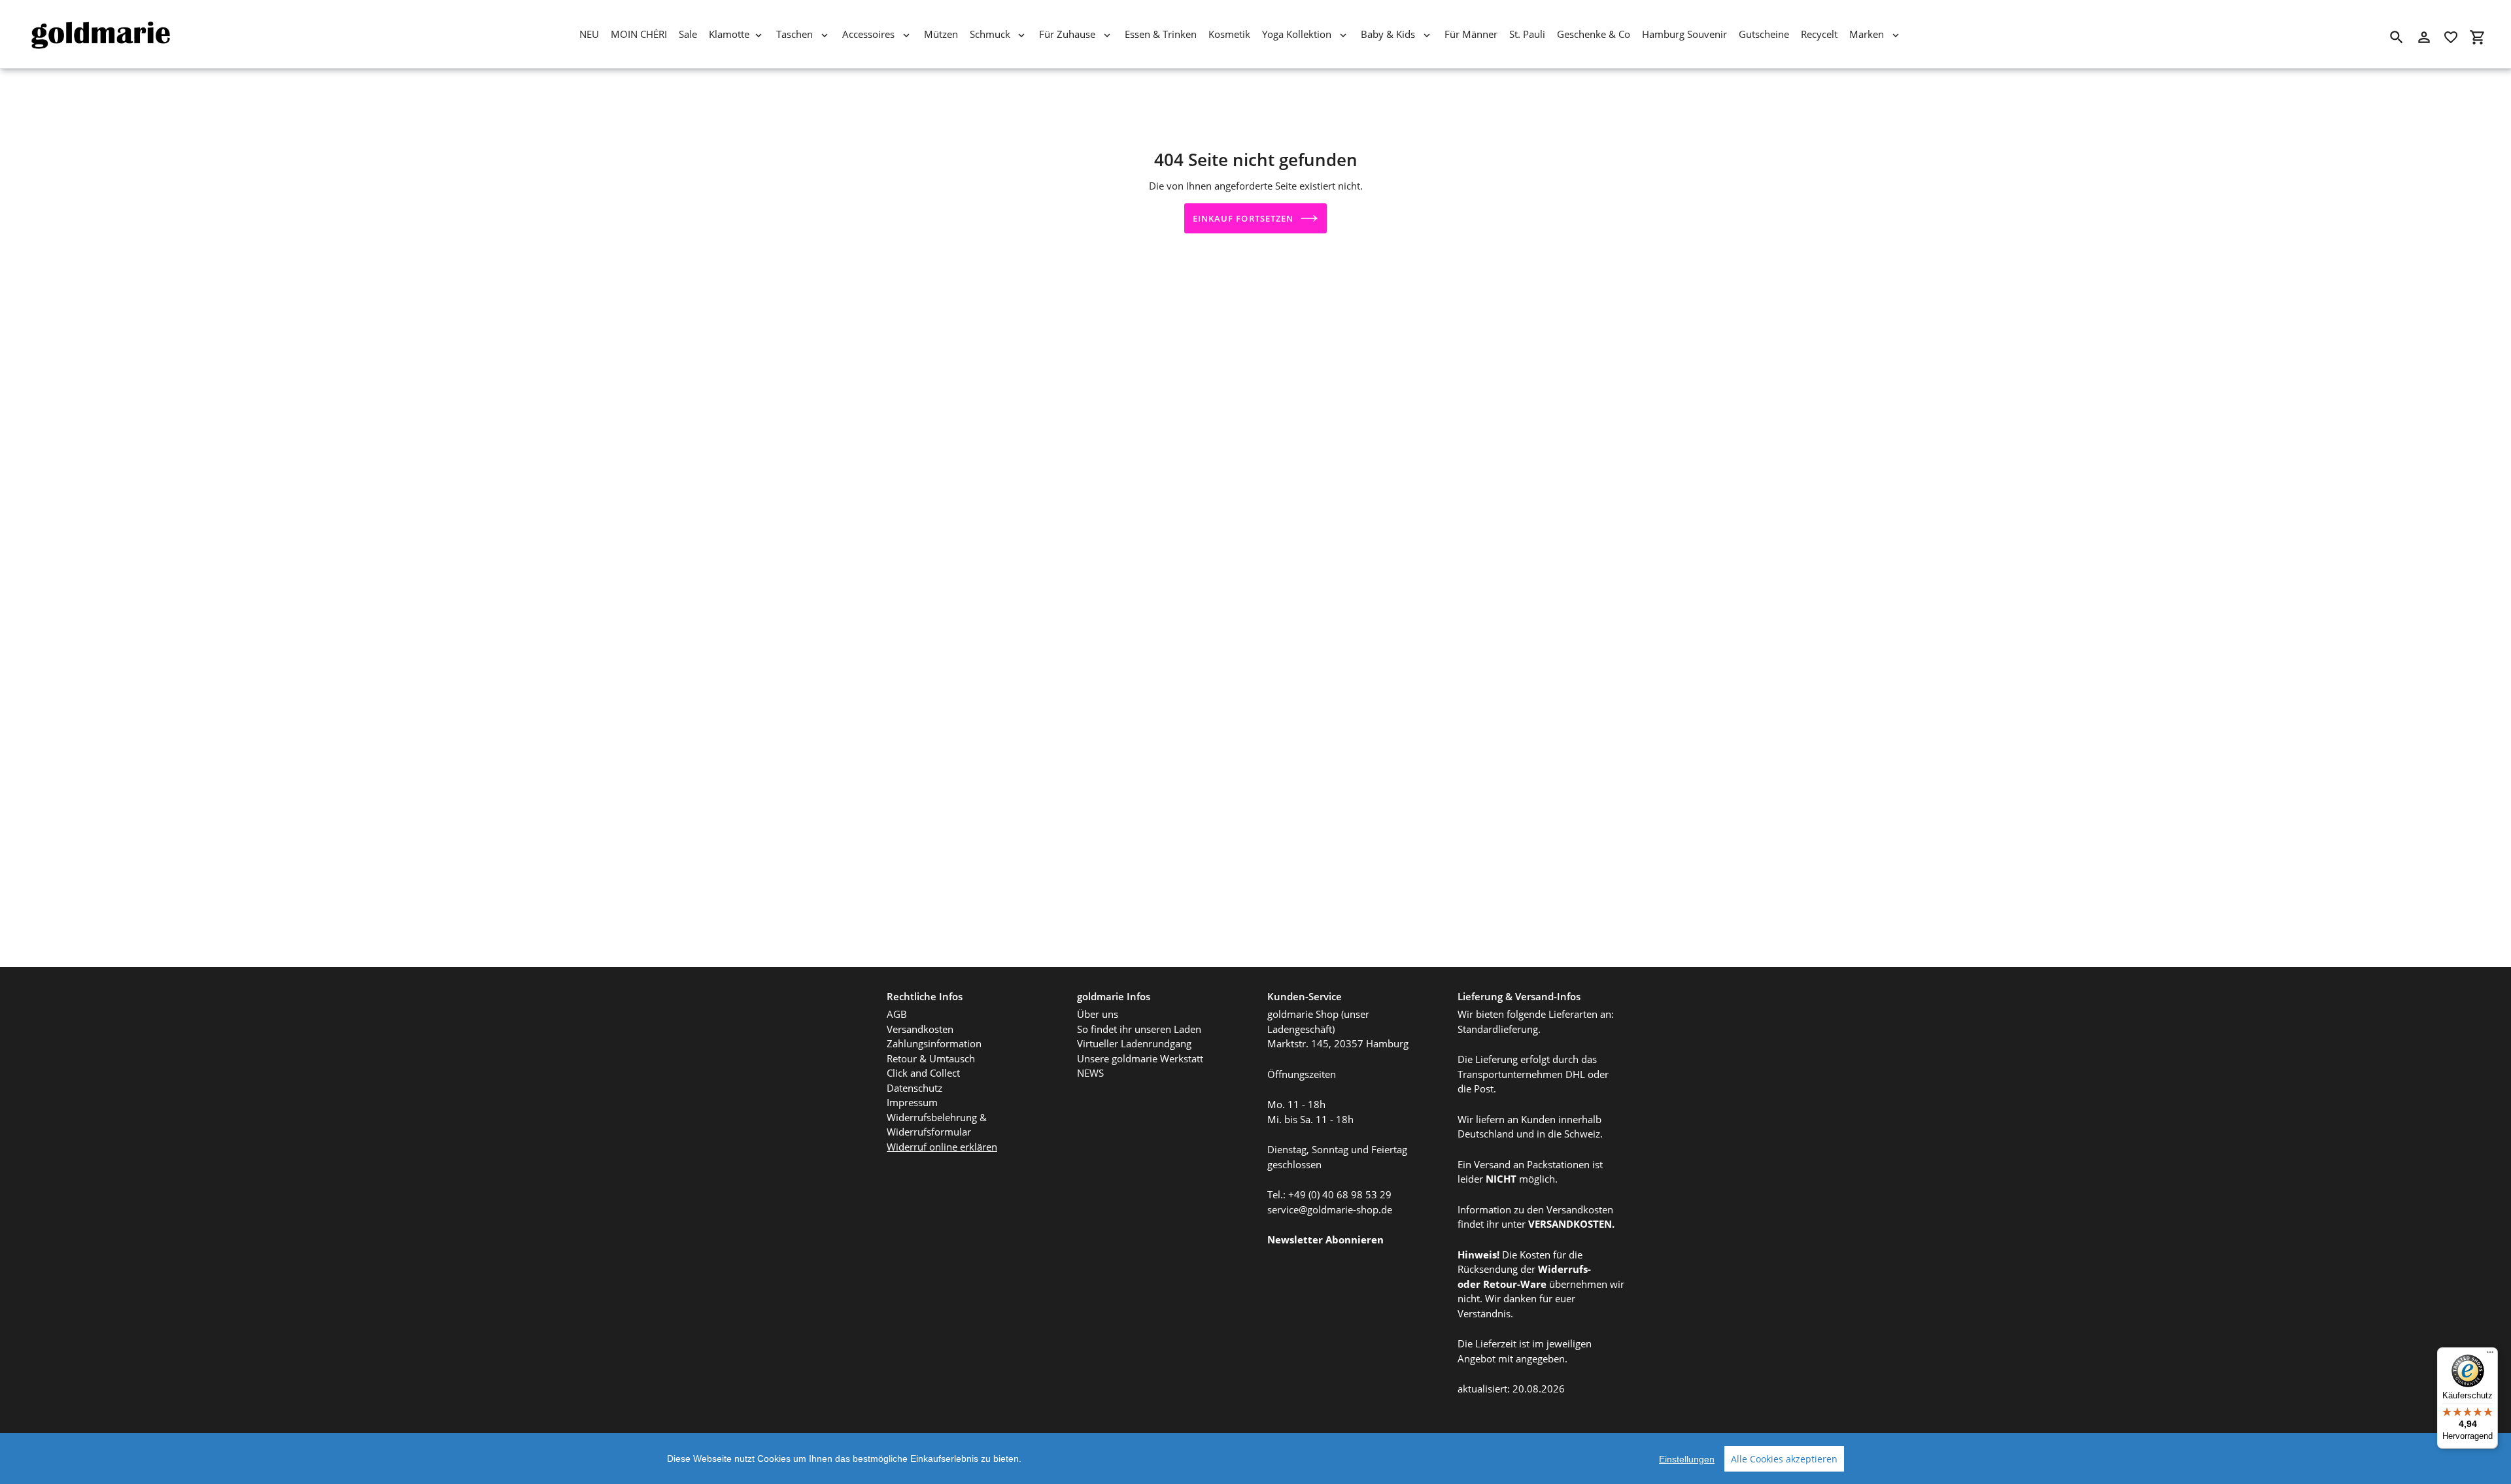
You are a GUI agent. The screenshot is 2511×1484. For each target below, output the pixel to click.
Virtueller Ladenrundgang (1134, 1043)
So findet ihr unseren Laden (1139, 1029)
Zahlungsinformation (934, 1043)
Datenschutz (914, 1088)
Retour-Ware (1515, 1284)
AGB (897, 1014)
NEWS (1090, 1073)
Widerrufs (1563, 1269)
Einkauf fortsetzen (1243, 218)
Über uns (1098, 1014)
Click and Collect (923, 1073)
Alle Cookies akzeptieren (1784, 1459)
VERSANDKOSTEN (1570, 1224)
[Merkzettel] (2451, 37)
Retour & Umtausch (931, 1058)
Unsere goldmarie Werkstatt (1140, 1058)
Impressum (912, 1102)
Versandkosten (920, 1029)
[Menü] (2490, 1355)
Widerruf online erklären (942, 1147)
